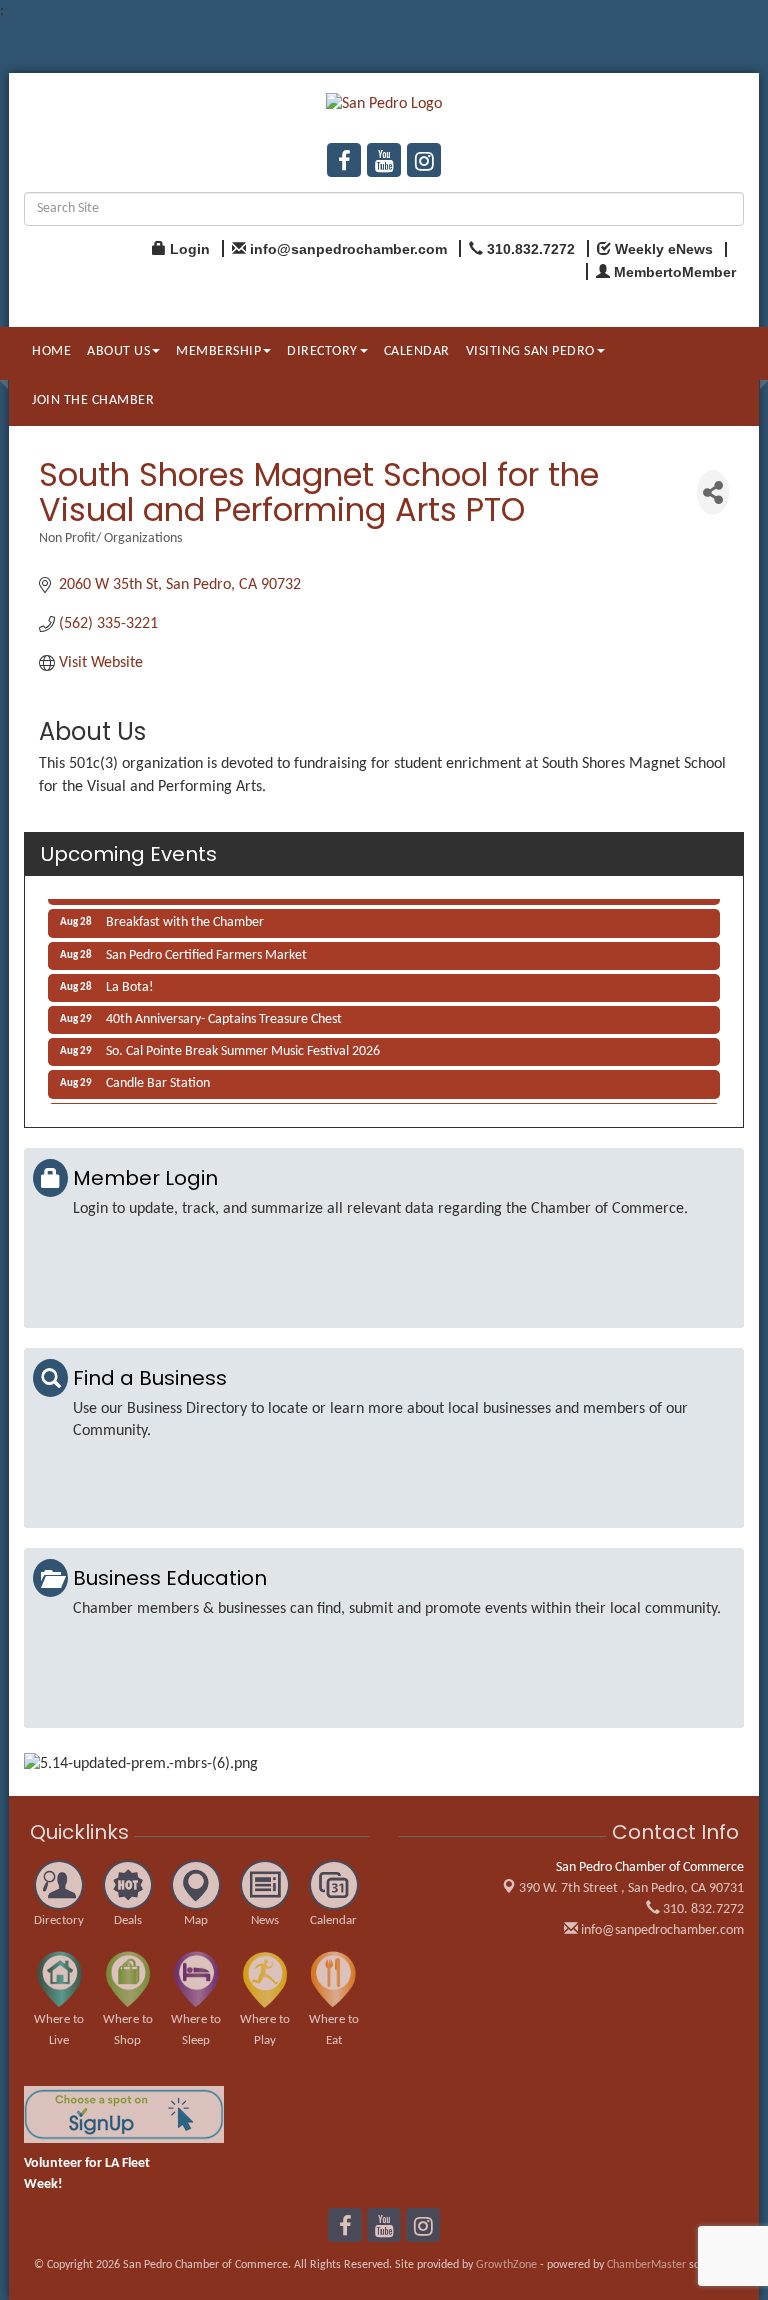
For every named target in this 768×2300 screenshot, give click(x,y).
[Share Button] (713, 492)
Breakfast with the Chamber (185, 918)
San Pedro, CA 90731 (631, 1888)
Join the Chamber (93, 400)
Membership (218, 351)
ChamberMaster (646, 2265)
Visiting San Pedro (530, 351)
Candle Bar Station (158, 1079)
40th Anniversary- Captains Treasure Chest (224, 1015)
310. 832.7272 (702, 1909)
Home (51, 351)
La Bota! (130, 983)
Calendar (417, 351)
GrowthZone (506, 2265)
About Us (118, 351)
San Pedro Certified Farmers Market (206, 951)
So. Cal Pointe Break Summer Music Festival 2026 (243, 1047)
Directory (322, 351)
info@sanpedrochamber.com (661, 1930)
